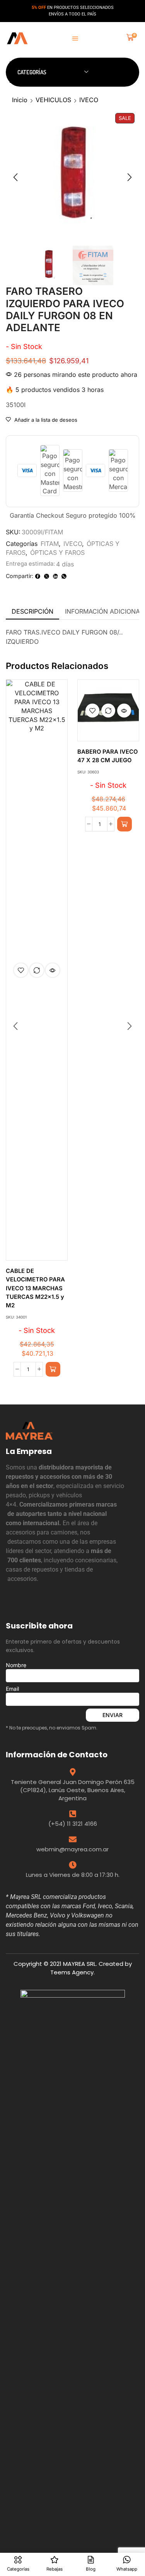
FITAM (50, 544)
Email (12, 1689)
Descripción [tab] (32, 611)
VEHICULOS (53, 100)
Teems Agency (72, 1972)
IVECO (89, 100)
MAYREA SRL (79, 1964)
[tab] (32, 612)
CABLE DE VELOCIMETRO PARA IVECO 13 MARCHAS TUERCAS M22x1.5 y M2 (35, 1288)
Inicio (20, 100)
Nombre (16, 1665)
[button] (75, 38)
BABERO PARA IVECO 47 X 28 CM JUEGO (107, 756)
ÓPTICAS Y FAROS (57, 552)
